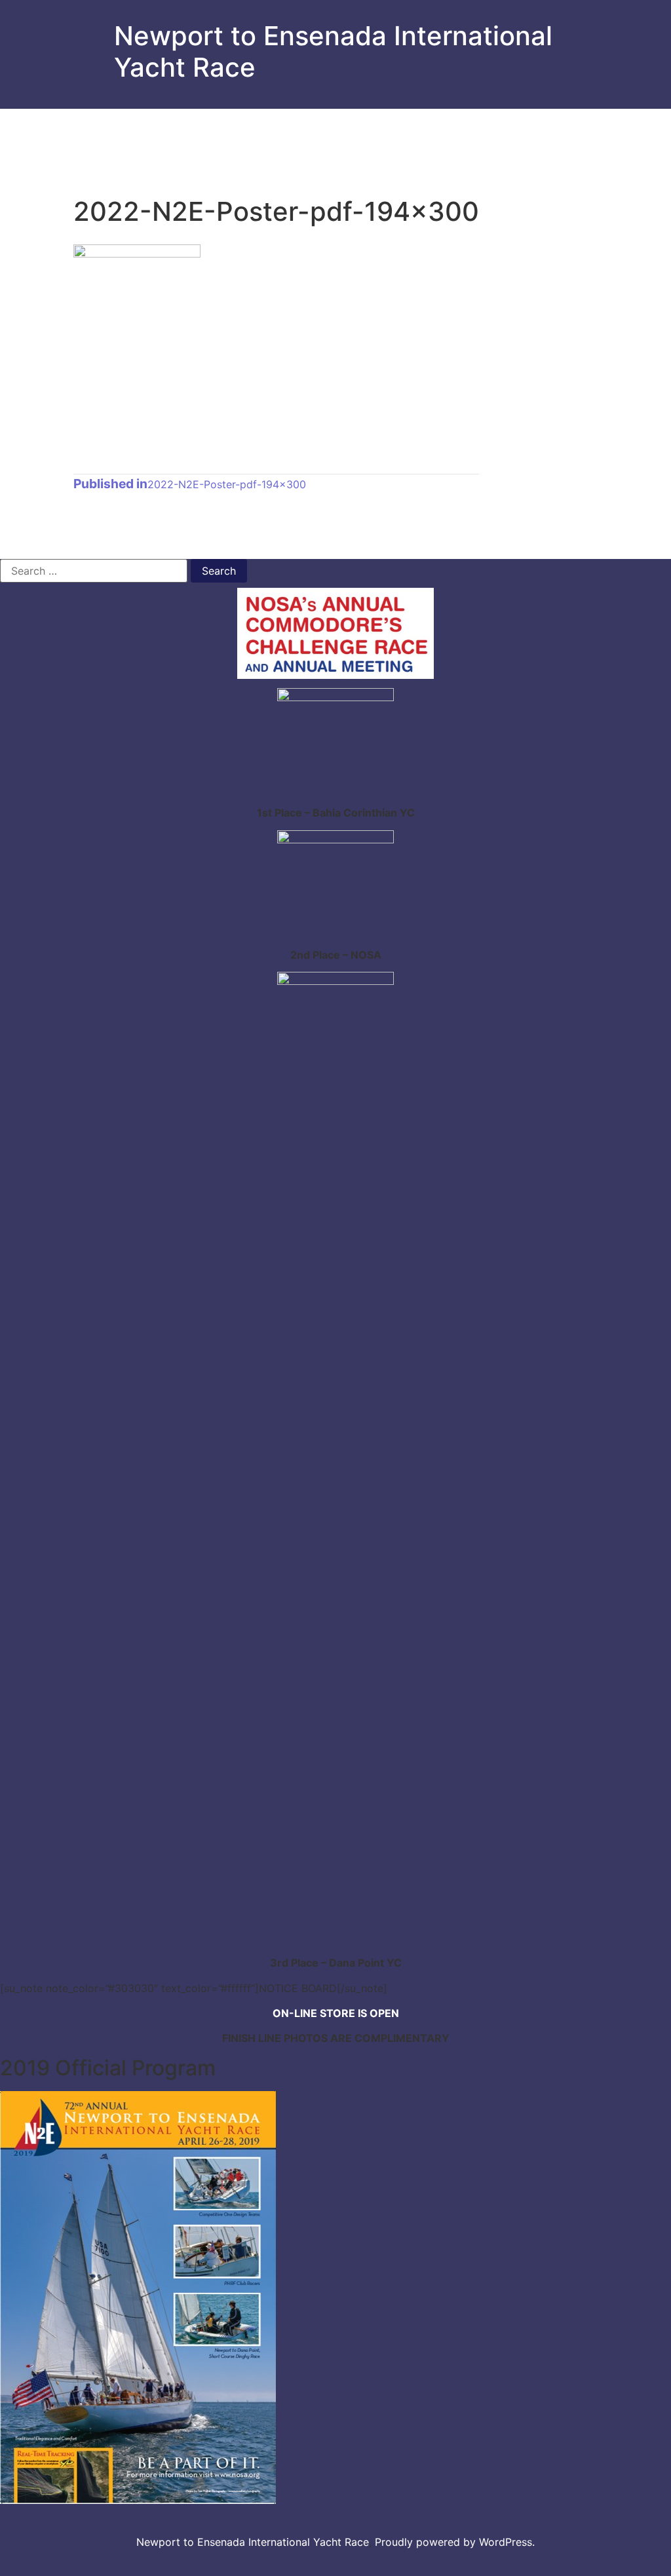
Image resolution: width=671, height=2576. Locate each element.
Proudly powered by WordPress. (455, 2542)
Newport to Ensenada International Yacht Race (333, 51)
